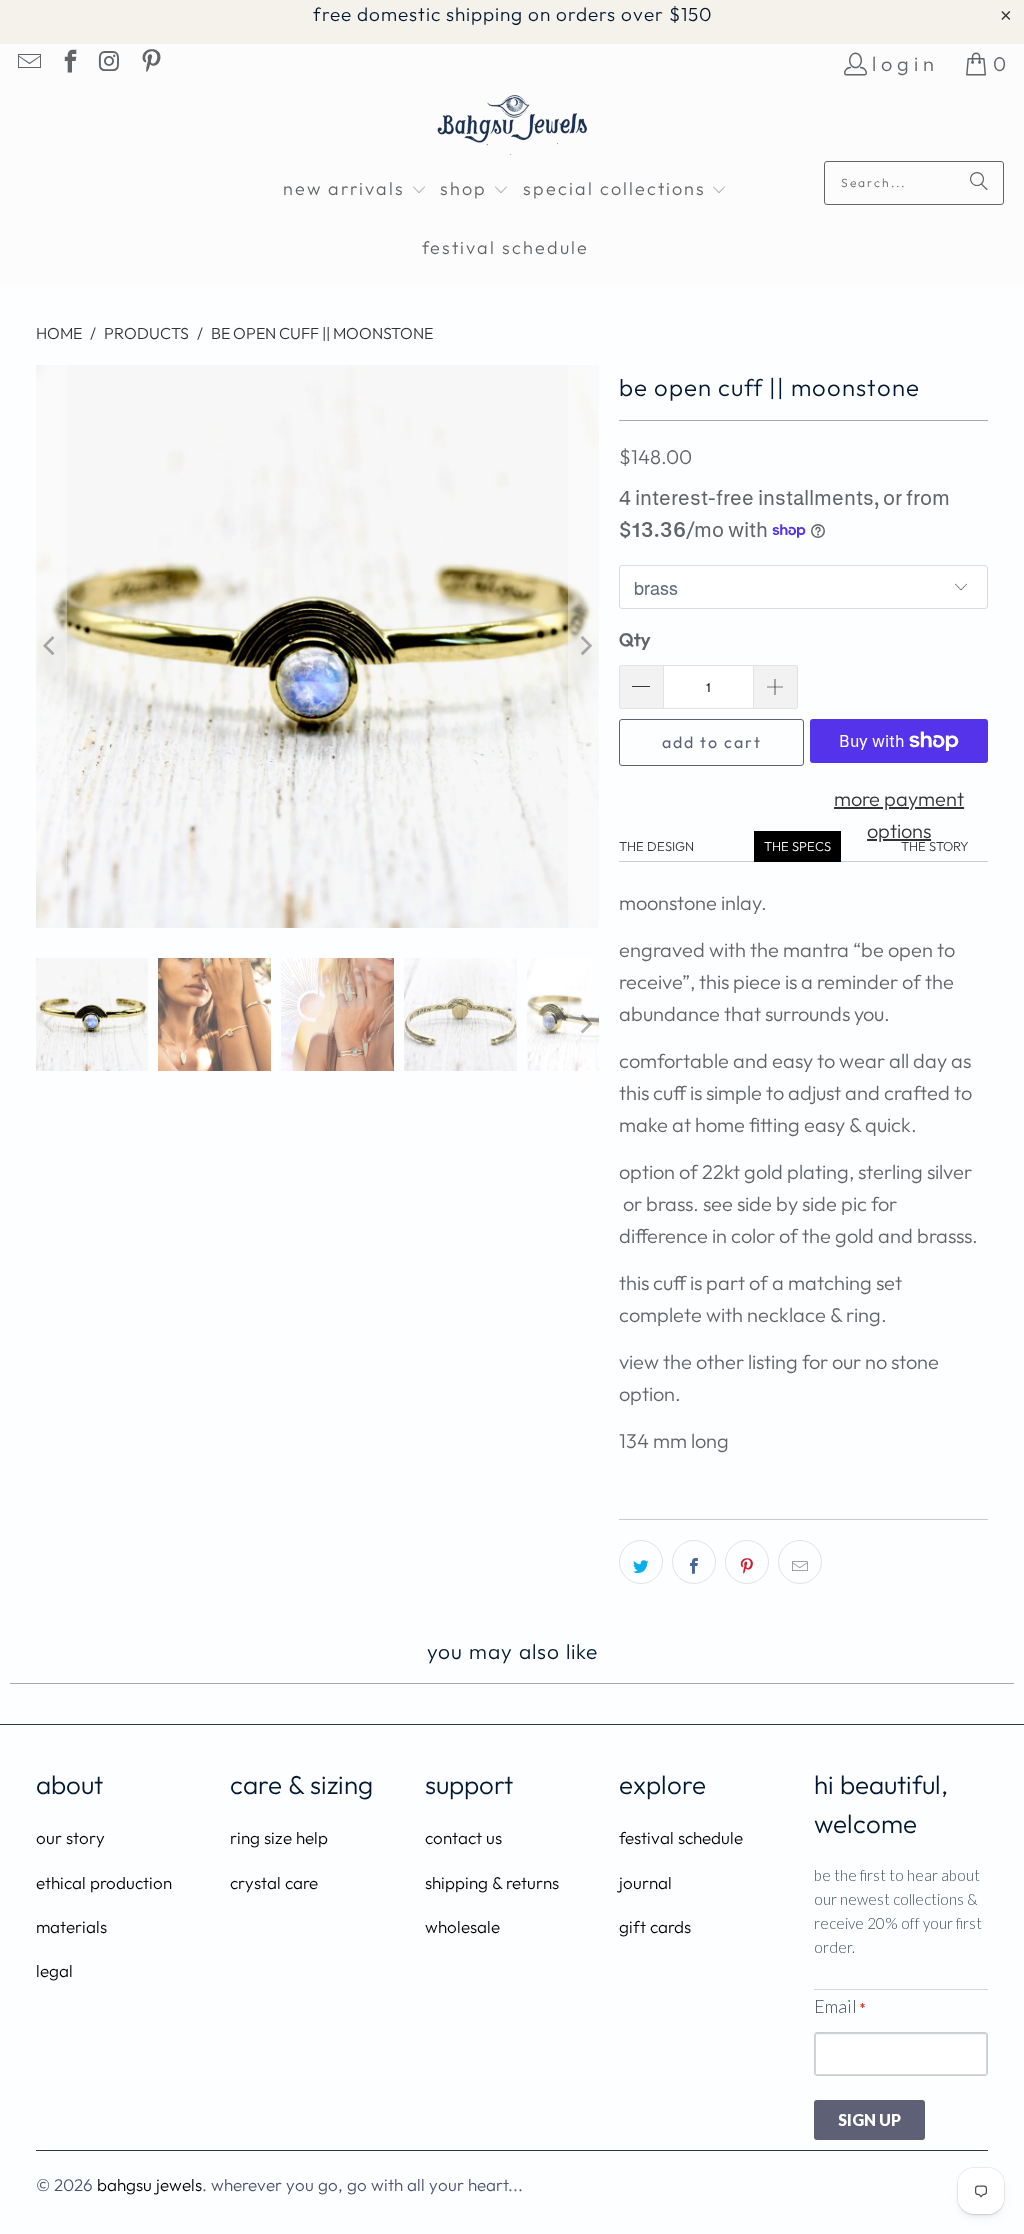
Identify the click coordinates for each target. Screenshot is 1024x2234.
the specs (797, 846)
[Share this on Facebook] (694, 1562)
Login (905, 63)
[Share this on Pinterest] (747, 1562)
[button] (355, 190)
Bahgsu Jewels (149, 2184)
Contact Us (463, 1837)
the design (656, 846)
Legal (54, 1970)
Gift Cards (655, 1926)
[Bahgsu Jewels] (512, 127)
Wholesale (462, 1926)
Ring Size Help (279, 1837)
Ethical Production (104, 1882)
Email (839, 2006)
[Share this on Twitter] (641, 1562)
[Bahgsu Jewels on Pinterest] (149, 63)
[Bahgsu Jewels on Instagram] (109, 63)
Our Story (70, 1837)
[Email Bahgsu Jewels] (28, 63)
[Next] (584, 647)
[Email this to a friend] (800, 1562)
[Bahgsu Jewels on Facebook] (68, 63)
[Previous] (51, 647)
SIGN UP (869, 2119)
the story (935, 846)
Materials (71, 1926)
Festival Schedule (681, 1837)
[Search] (979, 183)
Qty (634, 639)
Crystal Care (274, 1882)
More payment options (899, 814)
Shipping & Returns (492, 1882)
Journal (645, 1882)
